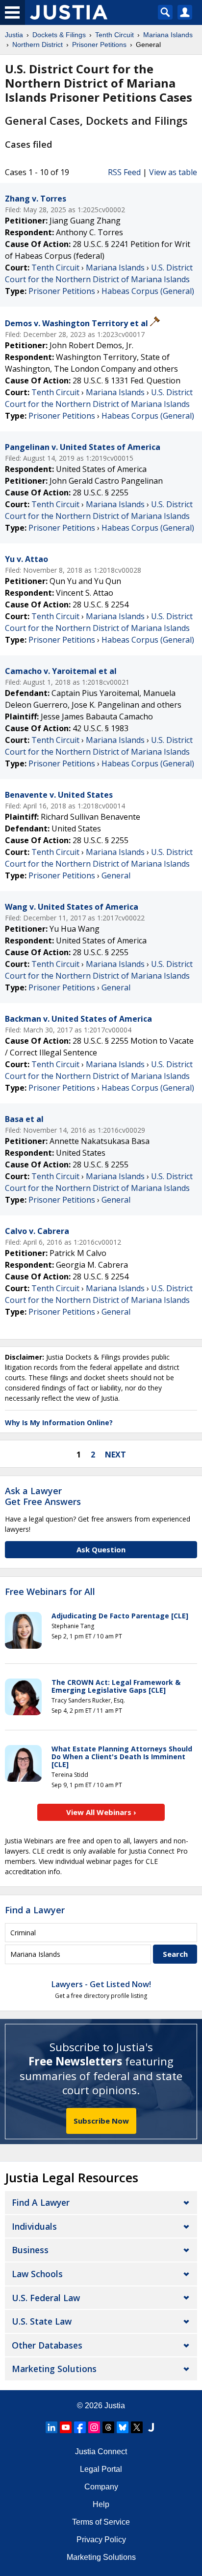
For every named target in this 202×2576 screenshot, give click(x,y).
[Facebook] (80, 2427)
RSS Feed (124, 172)
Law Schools (37, 2274)
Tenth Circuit (55, 268)
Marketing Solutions (54, 2369)
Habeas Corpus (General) (148, 291)
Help (101, 2504)
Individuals (34, 2226)
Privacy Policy (101, 2540)
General (116, 875)
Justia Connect (101, 2452)
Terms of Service (101, 2522)
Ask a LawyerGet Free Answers (43, 1496)
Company (101, 2487)
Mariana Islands (115, 268)
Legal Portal (101, 2469)
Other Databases (47, 2345)
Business (30, 2250)
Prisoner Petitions (62, 291)
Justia (115, 2406)
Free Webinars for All (50, 1592)
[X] (137, 2427)
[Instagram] (94, 2427)
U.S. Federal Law (46, 2298)
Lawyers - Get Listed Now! (101, 1984)
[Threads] (108, 2427)
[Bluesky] (123, 2427)
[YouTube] (66, 2427)
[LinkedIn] (51, 2427)
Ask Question (101, 1549)
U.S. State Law (42, 2321)
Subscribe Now (101, 2121)
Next (115, 1455)
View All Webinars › (101, 1812)
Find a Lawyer (35, 1910)
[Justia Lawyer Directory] (151, 2427)
